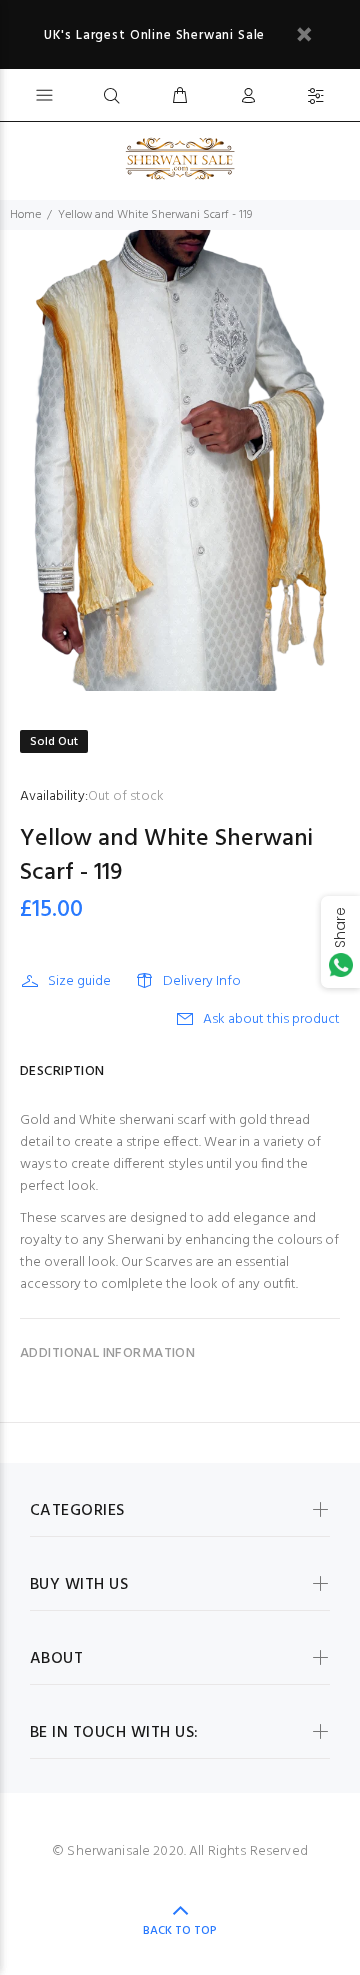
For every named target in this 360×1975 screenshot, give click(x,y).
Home (25, 215)
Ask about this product (271, 1019)
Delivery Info (202, 981)
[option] (180, 460)
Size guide (79, 981)
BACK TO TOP (180, 1931)
